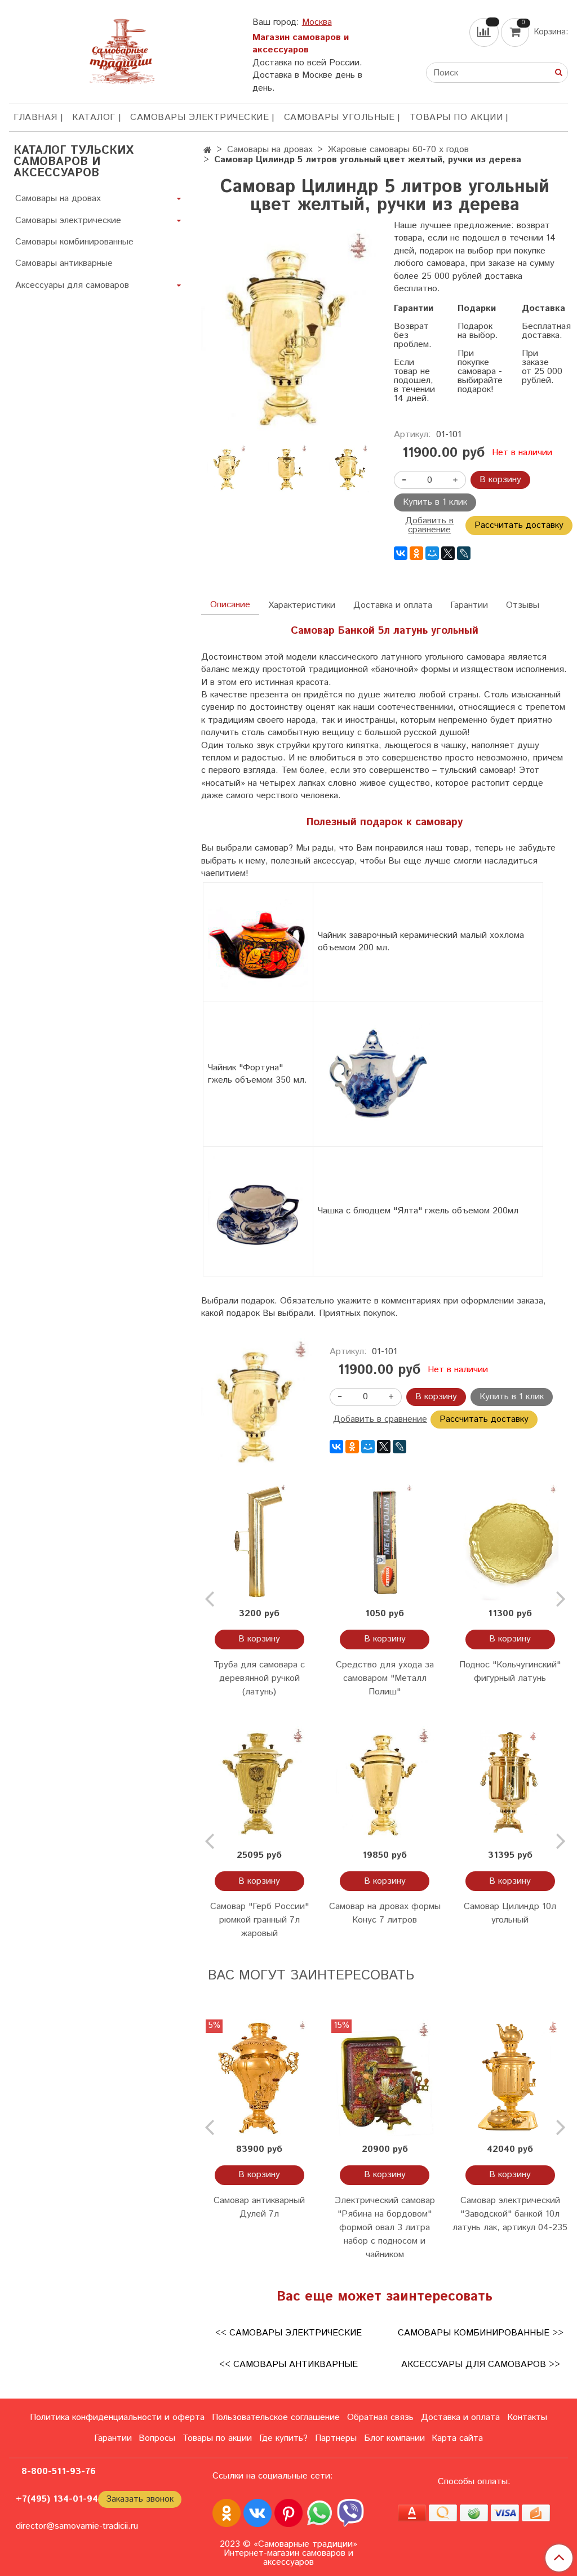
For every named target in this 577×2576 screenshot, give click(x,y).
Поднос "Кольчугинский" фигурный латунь (510, 1672)
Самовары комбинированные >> (481, 2333)
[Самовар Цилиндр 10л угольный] (510, 1784)
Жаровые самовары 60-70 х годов (398, 150)
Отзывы (523, 605)
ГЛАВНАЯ (35, 117)
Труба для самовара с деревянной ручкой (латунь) (259, 1678)
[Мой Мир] (432, 553)
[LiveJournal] (464, 553)
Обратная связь (380, 2417)
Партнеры (336, 2438)
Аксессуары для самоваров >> (481, 2364)
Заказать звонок (140, 2499)
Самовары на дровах (270, 150)
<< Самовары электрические (288, 2333)
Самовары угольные (339, 117)
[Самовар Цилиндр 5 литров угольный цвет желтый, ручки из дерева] (288, 333)
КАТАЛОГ (94, 117)
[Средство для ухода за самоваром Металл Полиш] (385, 1542)
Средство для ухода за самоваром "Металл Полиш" (385, 1678)
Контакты (527, 2417)
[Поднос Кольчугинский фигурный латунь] (510, 1542)
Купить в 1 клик (435, 502)
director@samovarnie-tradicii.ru (77, 2526)
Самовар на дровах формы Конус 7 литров (385, 1913)
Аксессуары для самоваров (72, 285)
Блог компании (394, 2438)
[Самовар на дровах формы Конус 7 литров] (385, 1784)
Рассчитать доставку (519, 525)
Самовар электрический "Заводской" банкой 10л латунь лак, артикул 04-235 (510, 2214)
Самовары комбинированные (74, 242)
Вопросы (157, 2438)
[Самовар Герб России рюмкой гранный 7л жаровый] (259, 1784)
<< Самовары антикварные (288, 2364)
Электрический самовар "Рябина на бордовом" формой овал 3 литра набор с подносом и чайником (385, 2228)
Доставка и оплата (393, 605)
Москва (317, 22)
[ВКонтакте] (401, 553)
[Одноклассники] (416, 553)
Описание (230, 605)
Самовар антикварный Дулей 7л (259, 2207)
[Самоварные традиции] (122, 49)
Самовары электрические (199, 117)
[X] (448, 553)
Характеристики (302, 605)
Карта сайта (457, 2438)
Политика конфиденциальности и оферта (117, 2417)
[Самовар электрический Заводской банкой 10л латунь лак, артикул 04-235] (510, 2077)
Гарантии (469, 605)
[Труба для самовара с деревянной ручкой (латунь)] (259, 1542)
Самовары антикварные (64, 263)
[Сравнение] (485, 32)
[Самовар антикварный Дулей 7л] (259, 2077)
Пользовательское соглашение (276, 2417)
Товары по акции (456, 117)
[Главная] (208, 151)
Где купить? (283, 2438)
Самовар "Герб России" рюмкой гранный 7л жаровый (259, 1920)
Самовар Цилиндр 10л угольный (510, 1913)
